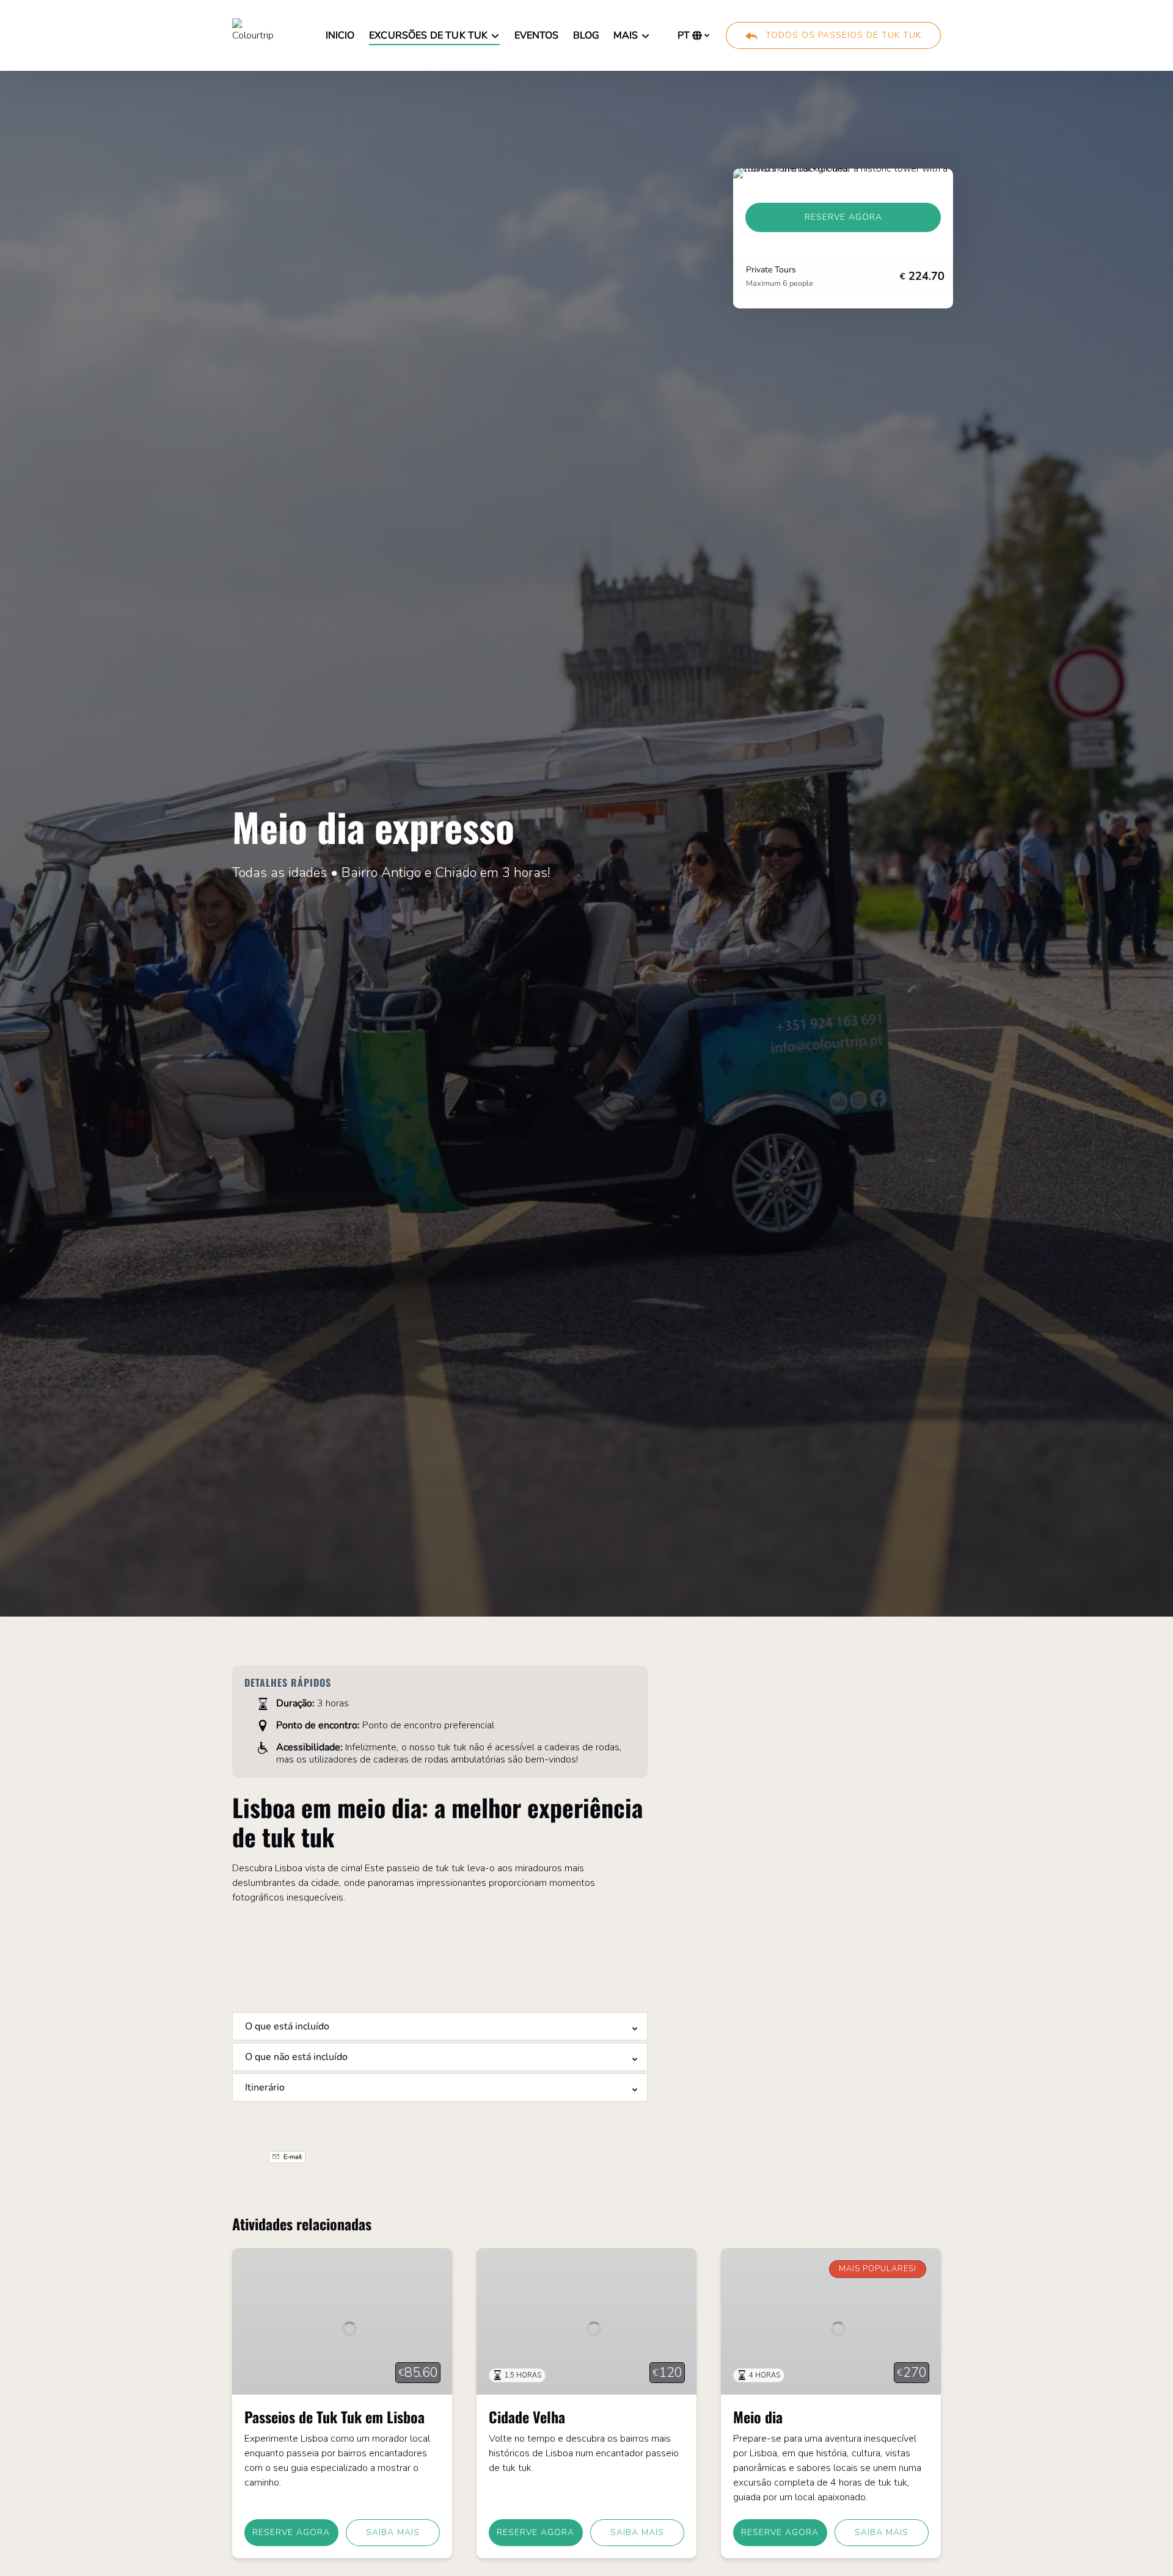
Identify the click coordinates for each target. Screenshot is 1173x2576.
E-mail (292, 2157)
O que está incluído (287, 2026)
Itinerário (265, 2087)
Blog (586, 35)
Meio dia (758, 2417)
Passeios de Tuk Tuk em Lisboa (334, 2417)
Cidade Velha (527, 2417)
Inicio (340, 35)
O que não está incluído (296, 2057)
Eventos (536, 35)
